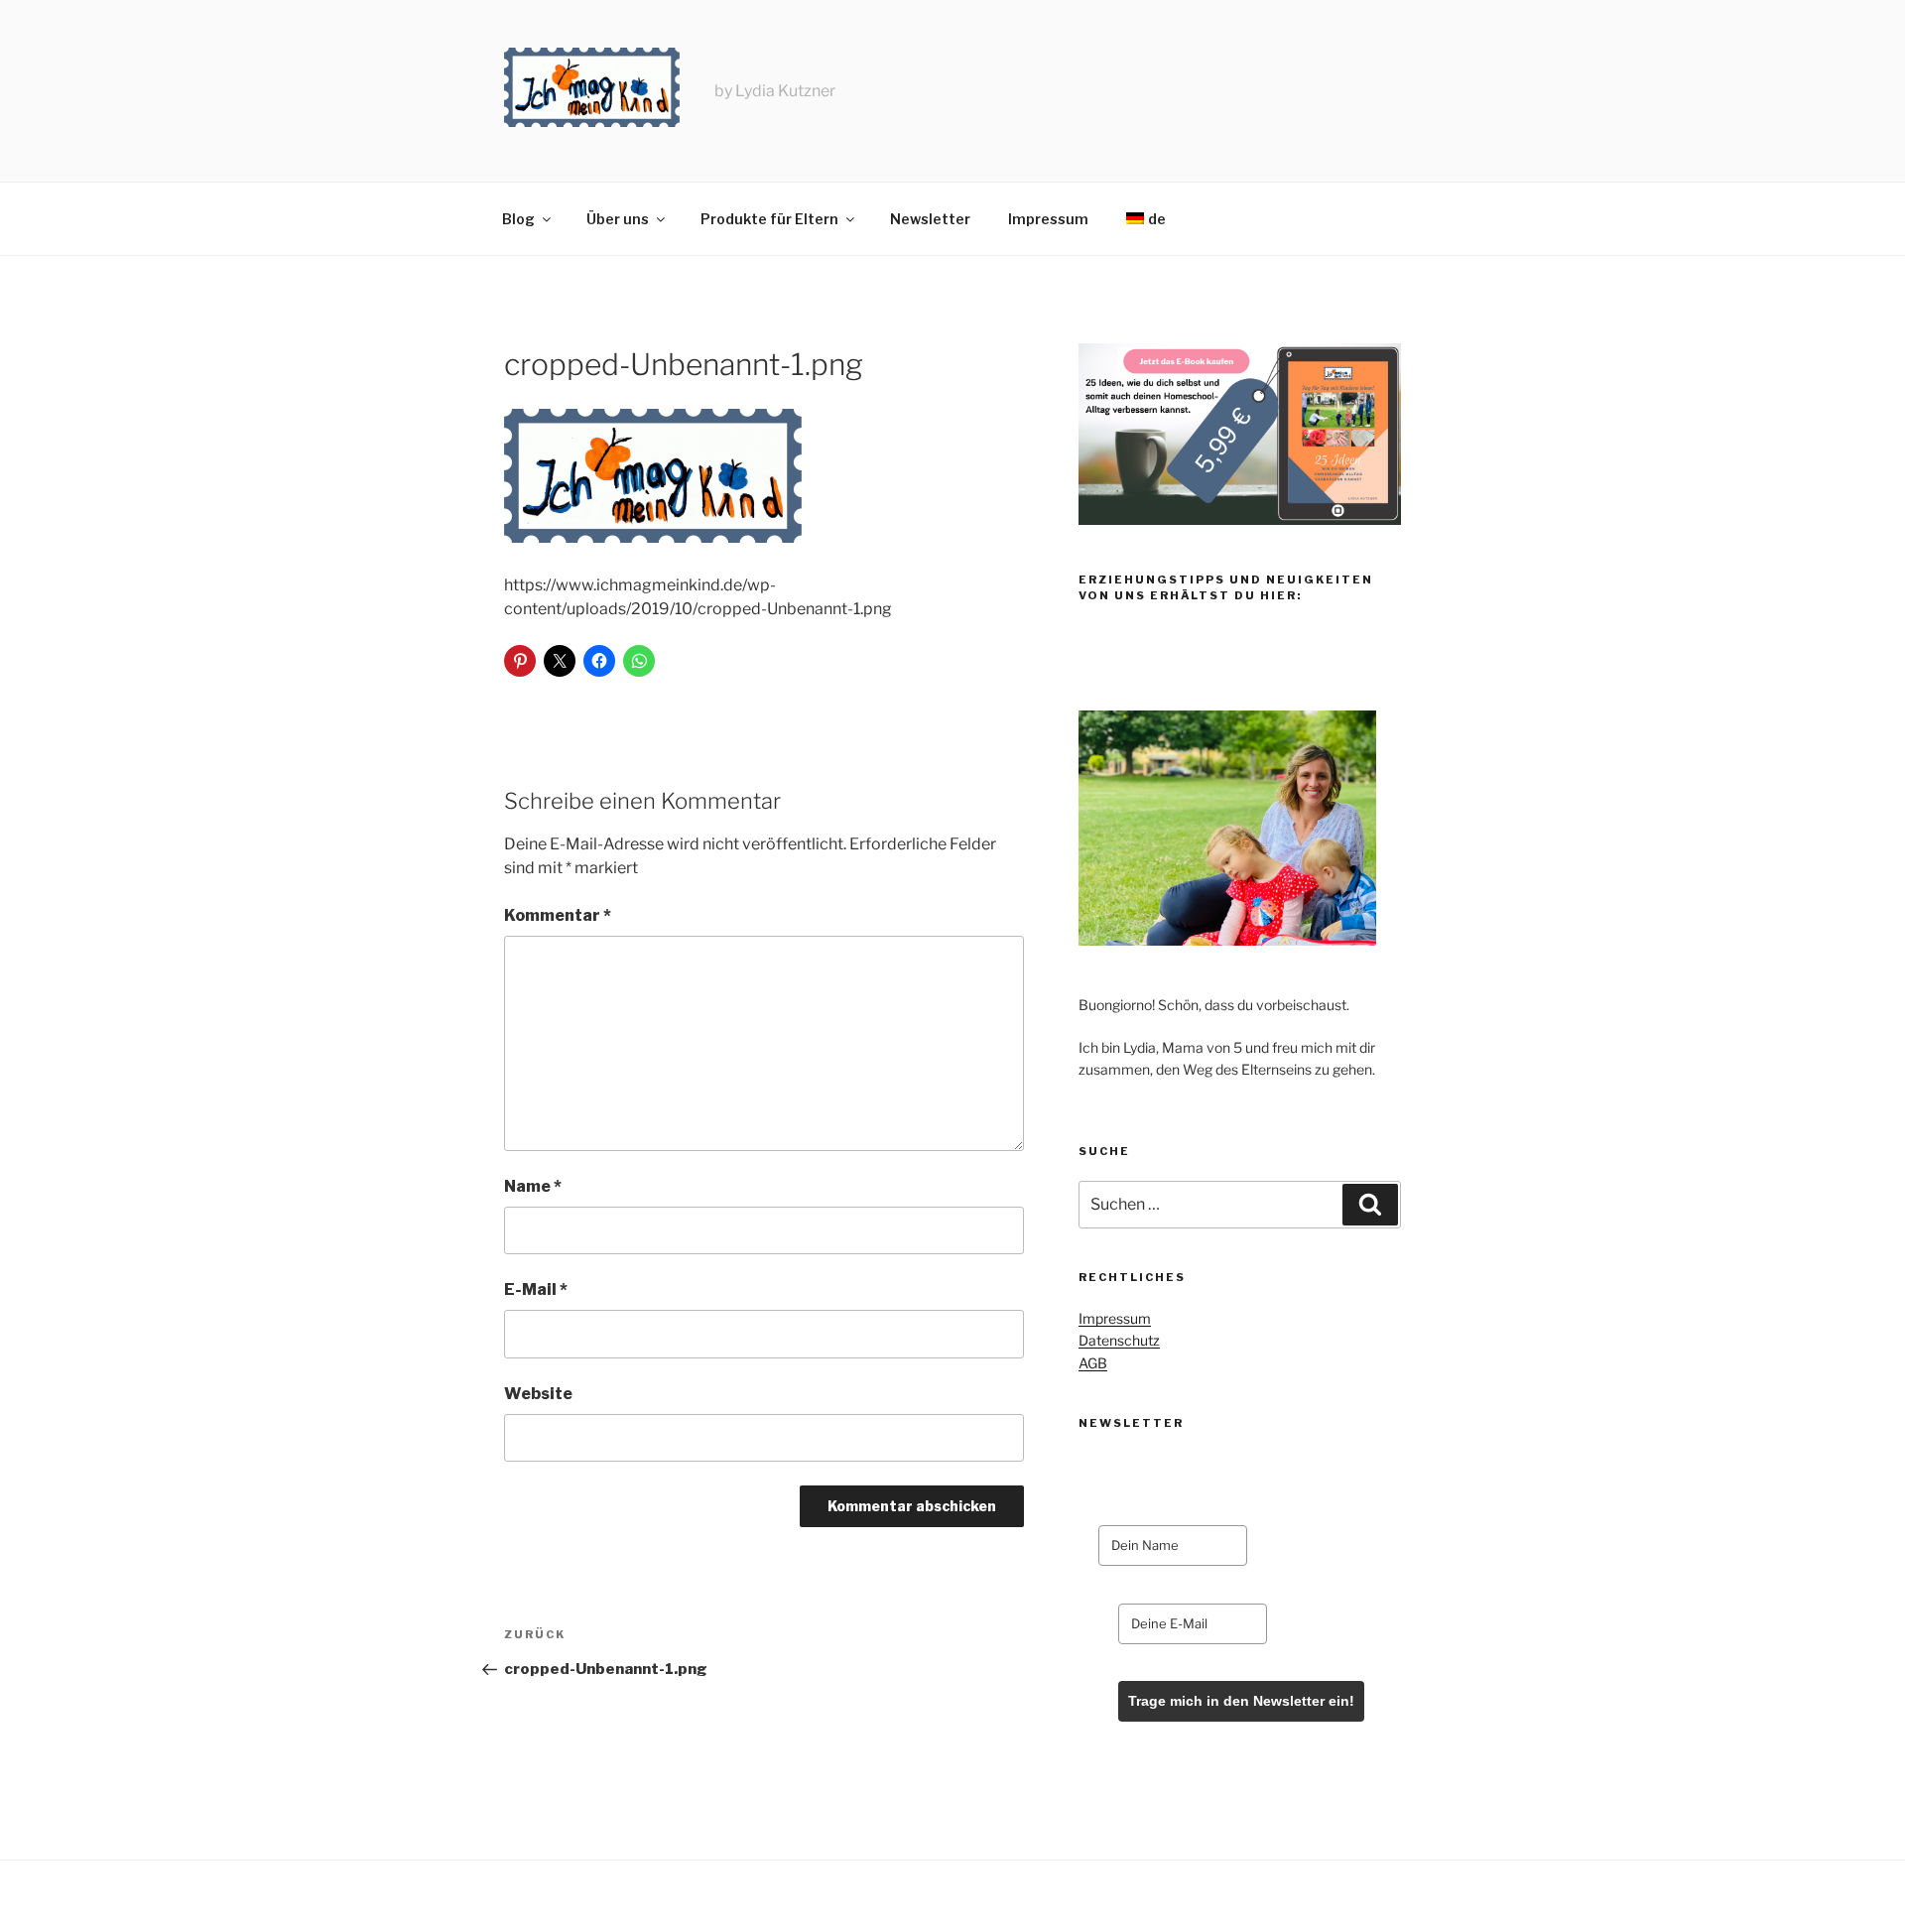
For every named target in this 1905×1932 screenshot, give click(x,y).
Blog (518, 219)
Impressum (1048, 219)
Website (538, 1394)
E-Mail (536, 1289)
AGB (1093, 1363)
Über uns (618, 219)
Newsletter (930, 219)
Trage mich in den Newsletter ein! (1241, 1701)
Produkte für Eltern (769, 219)
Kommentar (558, 915)
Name (533, 1186)
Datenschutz (1119, 1340)
